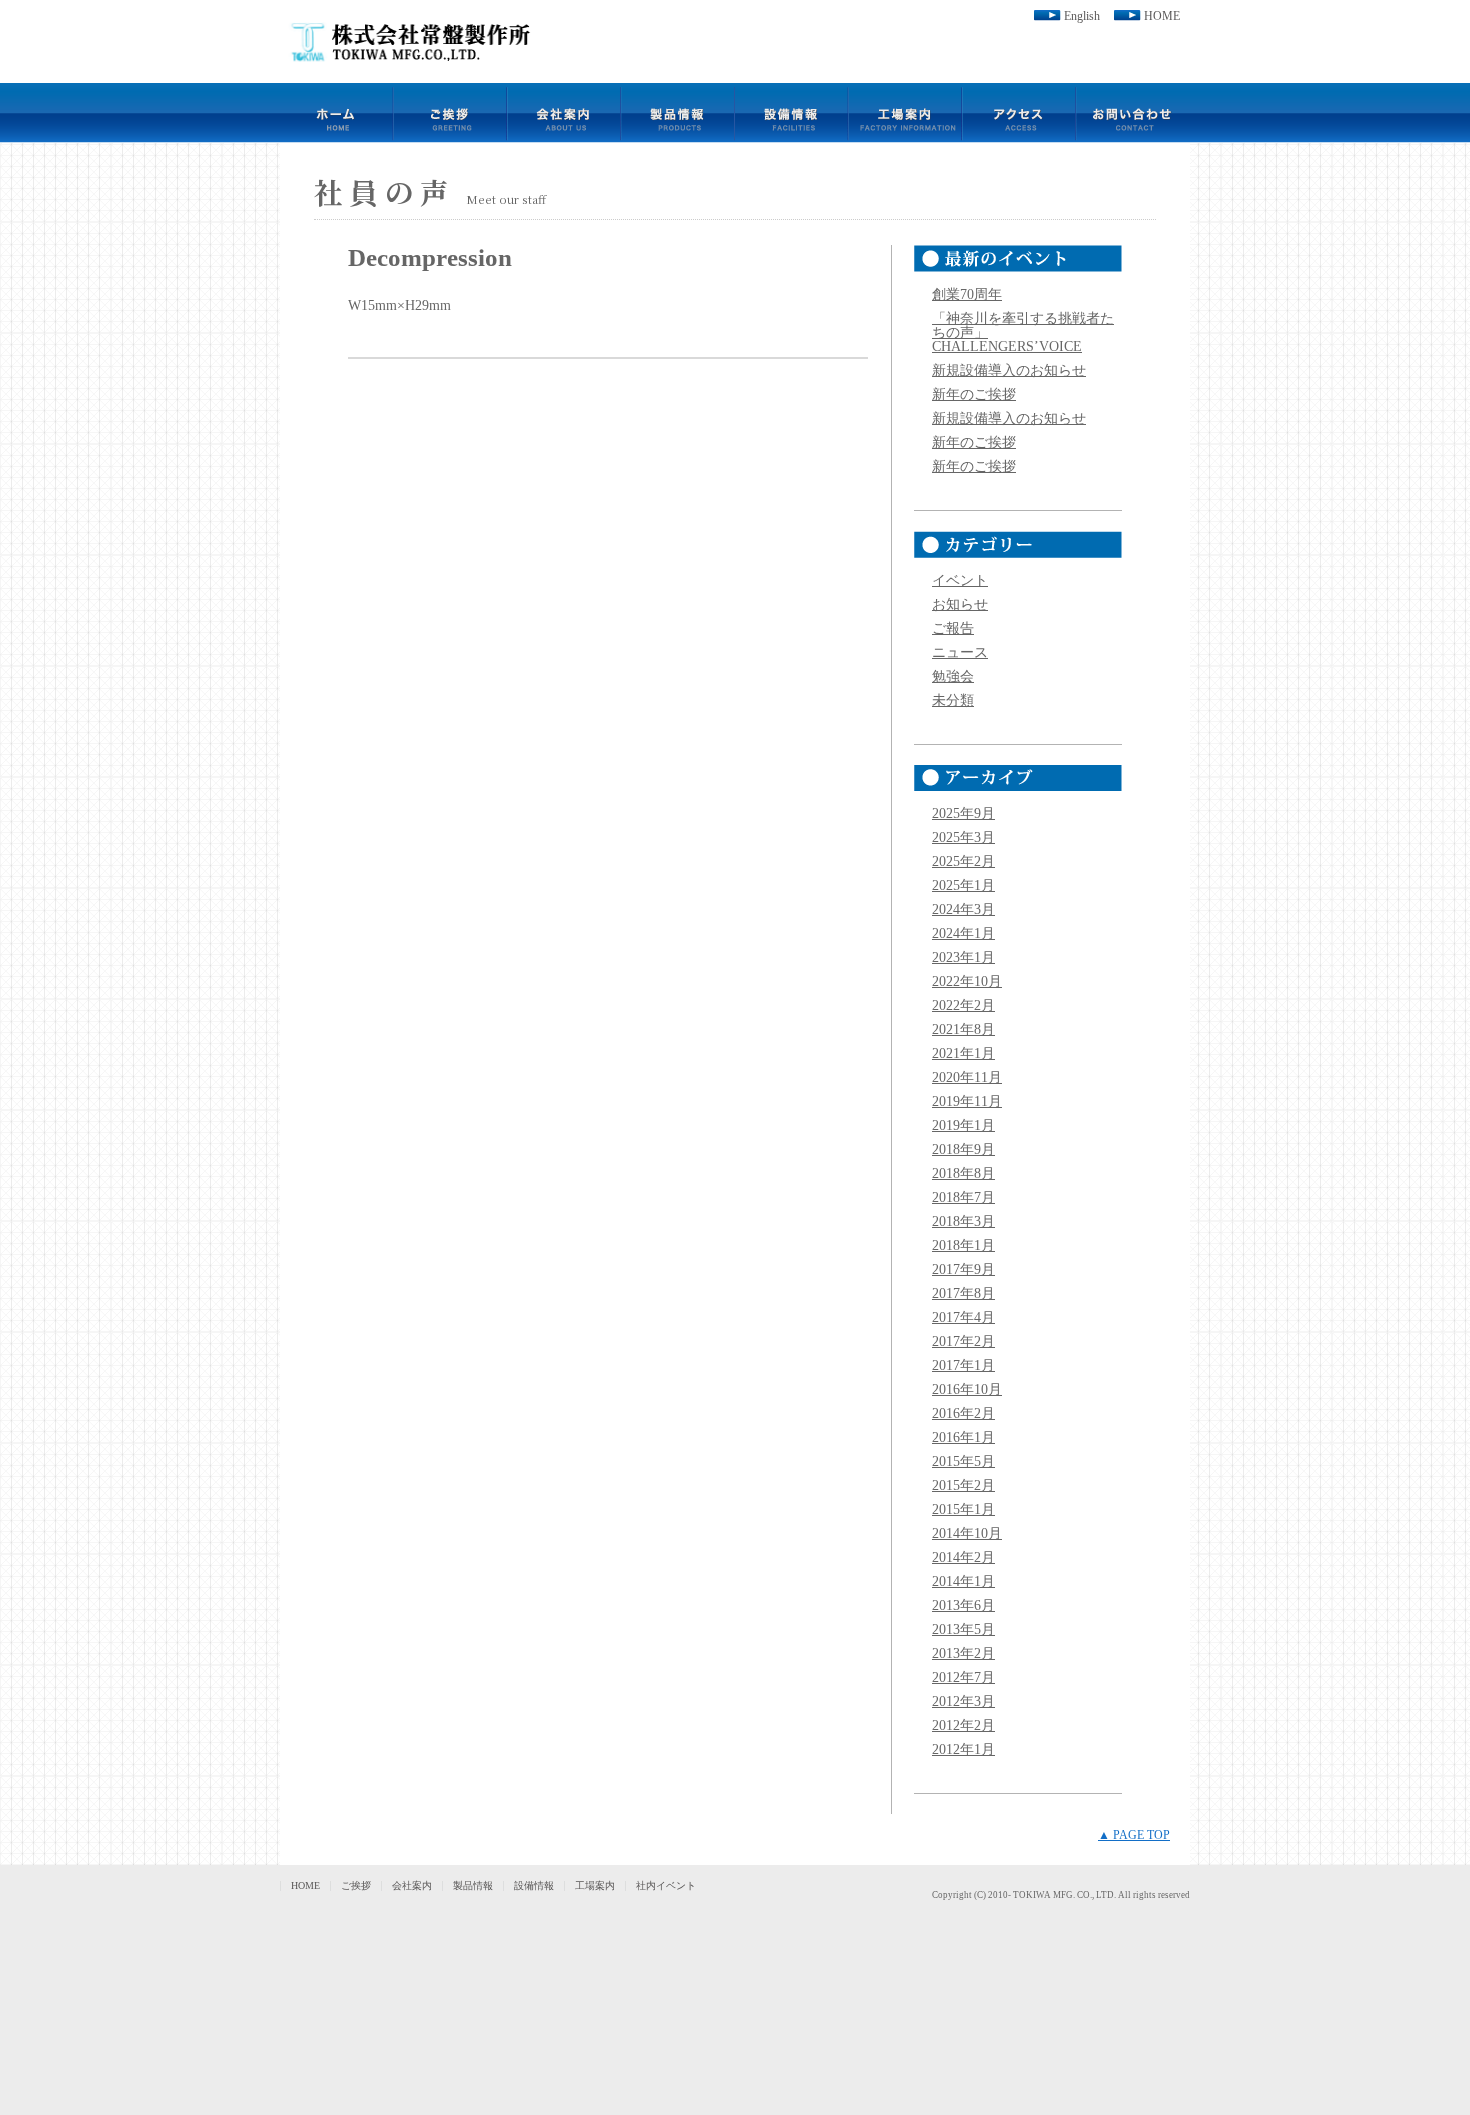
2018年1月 (963, 1245)
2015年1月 (963, 1509)
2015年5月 (963, 1461)
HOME (1162, 16)
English (1082, 16)
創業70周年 (967, 294)
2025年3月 (963, 837)
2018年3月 (963, 1221)
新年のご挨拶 (974, 394)
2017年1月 (963, 1365)
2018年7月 (963, 1197)
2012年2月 (963, 1725)
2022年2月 (963, 1005)
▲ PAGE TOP (1134, 1835)
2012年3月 (963, 1701)
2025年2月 (963, 861)
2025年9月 (963, 813)
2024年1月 (963, 933)
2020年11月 (967, 1077)
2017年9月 (963, 1269)
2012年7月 (963, 1677)
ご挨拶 (356, 1885)
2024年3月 (963, 909)
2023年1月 (963, 957)
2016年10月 (967, 1389)
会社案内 (412, 1885)
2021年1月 (963, 1053)
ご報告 (953, 628)
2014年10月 (967, 1533)
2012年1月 (963, 1749)
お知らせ (960, 604)
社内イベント (666, 1885)
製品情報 (473, 1885)
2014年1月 (963, 1581)
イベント (960, 580)
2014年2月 (963, 1557)
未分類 (953, 700)
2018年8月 (963, 1173)
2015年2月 (963, 1485)
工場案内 (595, 1885)
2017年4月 (963, 1317)
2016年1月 (963, 1437)
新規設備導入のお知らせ (1009, 370)
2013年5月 (963, 1629)
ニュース (960, 652)
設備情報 (534, 1885)
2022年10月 (967, 981)
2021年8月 (963, 1029)
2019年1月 (963, 1125)
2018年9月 (963, 1149)
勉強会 (953, 676)
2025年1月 (963, 885)
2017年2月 (963, 1341)
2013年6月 (963, 1605)
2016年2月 (963, 1413)
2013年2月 (963, 1653)
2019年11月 (967, 1101)
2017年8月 (963, 1293)
